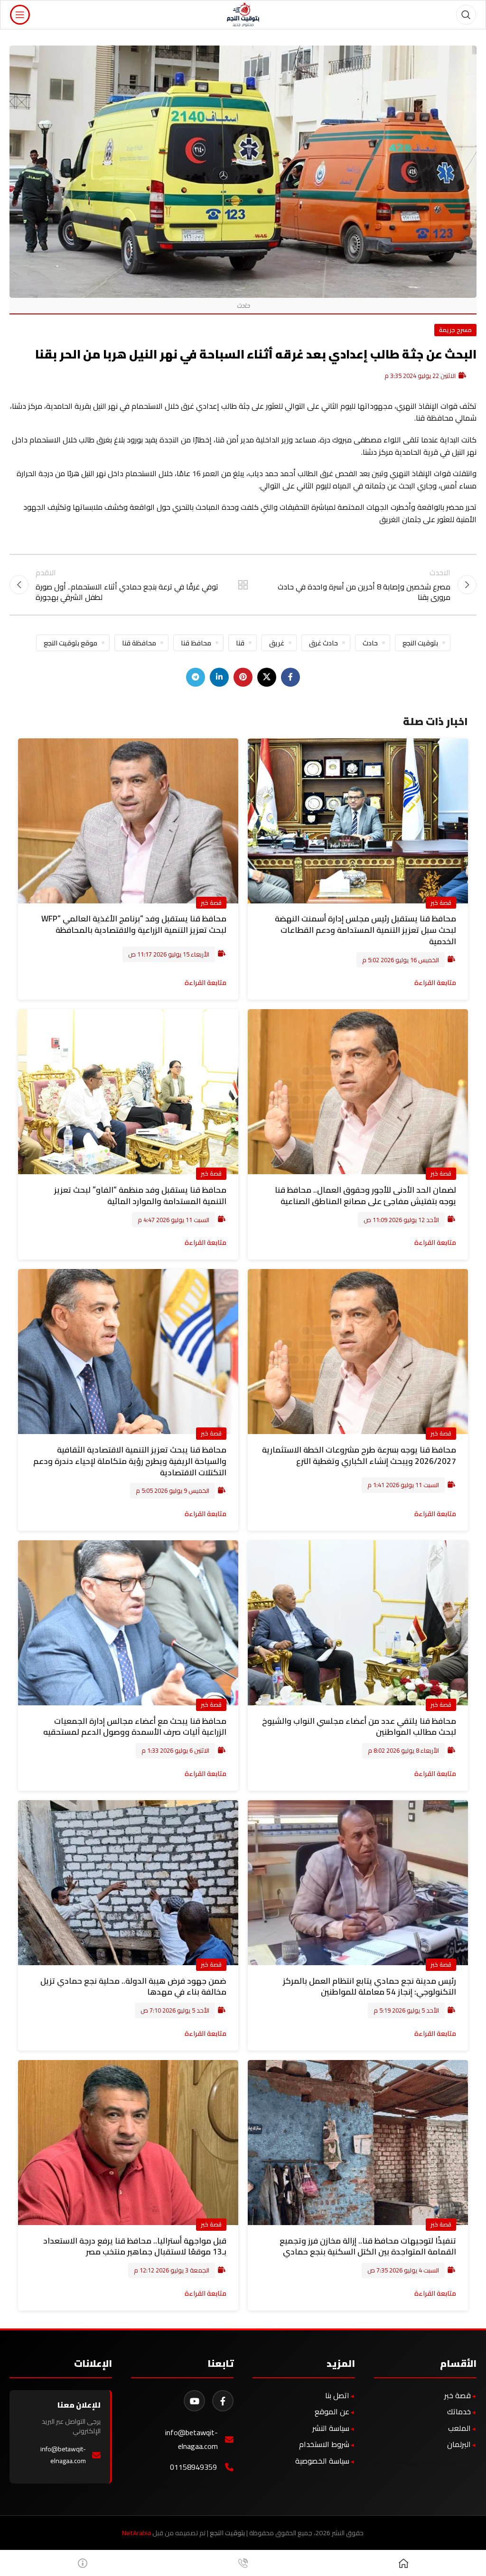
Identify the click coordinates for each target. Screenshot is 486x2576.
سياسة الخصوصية (322, 2461)
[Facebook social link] (290, 677)
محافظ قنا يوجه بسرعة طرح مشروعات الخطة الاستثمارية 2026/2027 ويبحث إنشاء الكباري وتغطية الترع (359, 1455)
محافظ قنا (196, 643)
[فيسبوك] (223, 2401)
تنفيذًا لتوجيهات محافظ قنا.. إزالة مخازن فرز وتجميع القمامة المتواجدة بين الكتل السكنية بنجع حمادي (368, 2246)
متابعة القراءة (435, 982)
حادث (370, 643)
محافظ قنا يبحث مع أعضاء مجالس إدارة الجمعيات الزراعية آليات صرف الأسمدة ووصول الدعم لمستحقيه (135, 1727)
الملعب (459, 2428)
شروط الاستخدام (324, 2444)
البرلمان (459, 2444)
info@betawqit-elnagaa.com (192, 2439)
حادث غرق (323, 643)
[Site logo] (243, 14)
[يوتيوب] (194, 2401)
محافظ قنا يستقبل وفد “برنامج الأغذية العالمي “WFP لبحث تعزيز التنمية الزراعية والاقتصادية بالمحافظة (134, 924)
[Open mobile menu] (20, 15)
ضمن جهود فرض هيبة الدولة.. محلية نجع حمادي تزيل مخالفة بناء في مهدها (133, 1987)
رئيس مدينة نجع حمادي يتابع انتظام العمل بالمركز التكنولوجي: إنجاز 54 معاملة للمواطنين (369, 1987)
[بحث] (466, 15)
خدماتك (459, 2411)
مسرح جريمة (455, 330)
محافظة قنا (139, 643)
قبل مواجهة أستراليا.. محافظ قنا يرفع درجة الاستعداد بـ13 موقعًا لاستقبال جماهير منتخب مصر (135, 2246)
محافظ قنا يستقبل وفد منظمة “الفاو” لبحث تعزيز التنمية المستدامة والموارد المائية (140, 1196)
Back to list (243, 585)
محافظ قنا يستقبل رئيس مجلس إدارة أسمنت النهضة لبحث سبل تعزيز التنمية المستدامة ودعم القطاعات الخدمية (365, 930)
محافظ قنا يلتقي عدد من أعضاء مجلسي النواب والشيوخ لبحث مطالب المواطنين (359, 1727)
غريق (277, 643)
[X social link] (267, 677)
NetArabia (136, 2533)
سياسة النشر (331, 2428)
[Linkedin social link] (219, 677)
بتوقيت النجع (420, 643)
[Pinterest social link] (243, 677)
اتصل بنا (337, 2395)
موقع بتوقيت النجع (70, 643)
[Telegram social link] (196, 677)
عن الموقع (332, 2411)
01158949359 (193, 2467)
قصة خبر (441, 902)
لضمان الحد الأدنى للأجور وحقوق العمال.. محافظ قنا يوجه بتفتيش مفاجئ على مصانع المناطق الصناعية (365, 1196)
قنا (240, 643)
